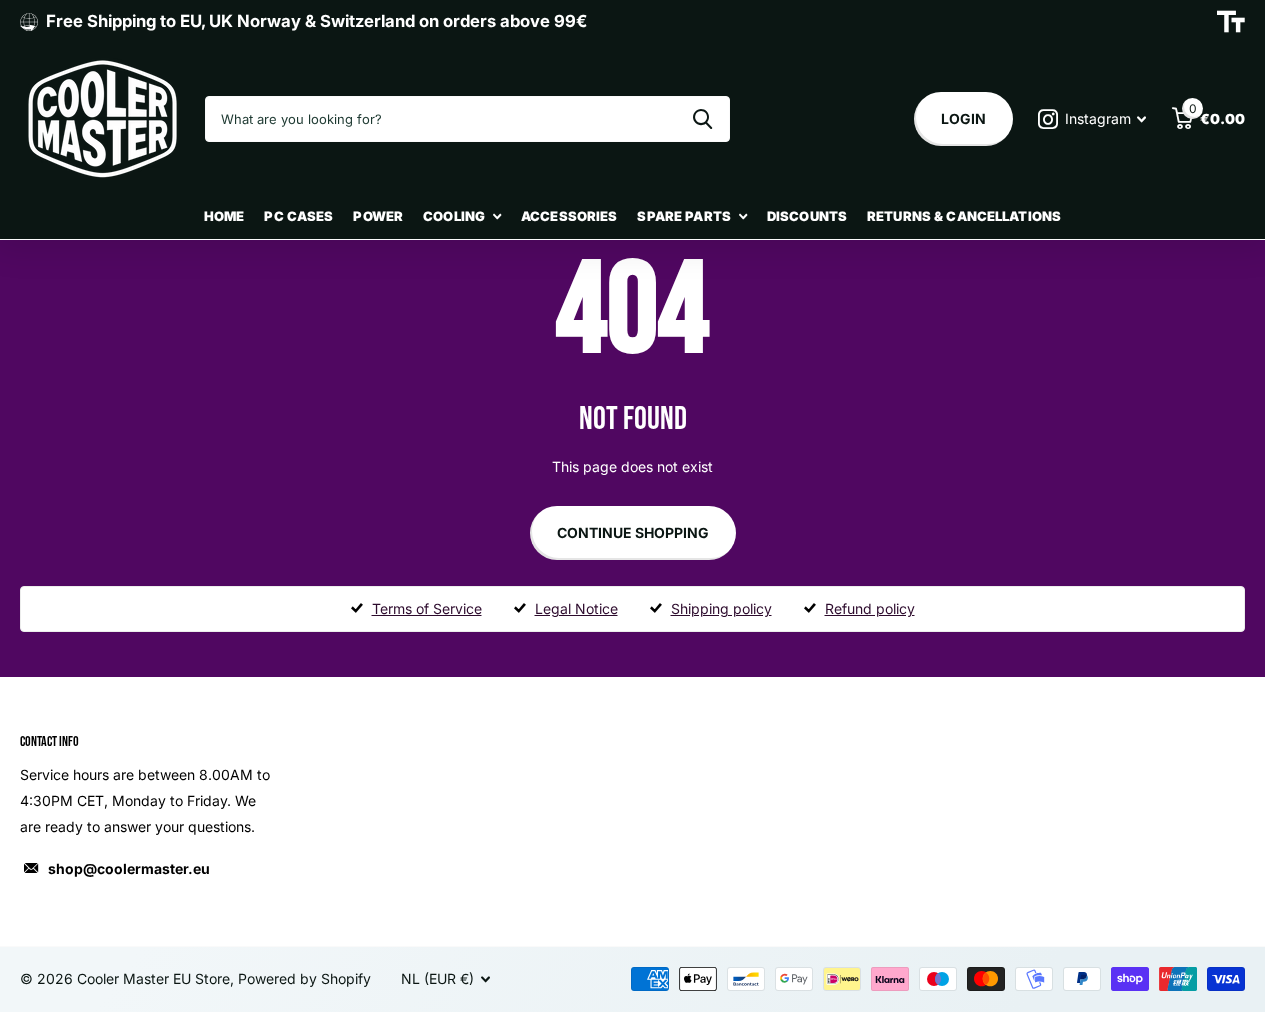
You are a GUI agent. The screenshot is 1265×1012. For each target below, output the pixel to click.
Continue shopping (633, 532)
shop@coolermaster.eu (129, 868)
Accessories (569, 216)
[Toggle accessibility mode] (1231, 21)
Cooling (454, 216)
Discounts (807, 216)
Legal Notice (576, 608)
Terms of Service (427, 608)
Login (963, 118)
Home (224, 216)
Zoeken (702, 119)
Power (378, 216)
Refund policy (870, 608)
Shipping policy (721, 608)
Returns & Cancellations (964, 216)
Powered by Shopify (304, 978)
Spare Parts (683, 216)
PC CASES (298, 216)
